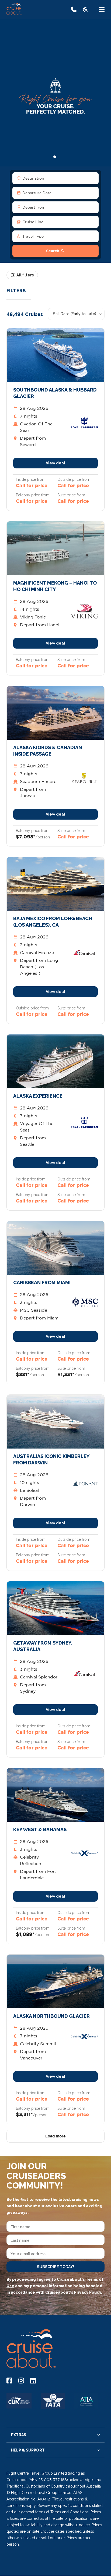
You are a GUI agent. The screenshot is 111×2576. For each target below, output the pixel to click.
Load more (55, 2136)
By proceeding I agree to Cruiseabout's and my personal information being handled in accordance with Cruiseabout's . (55, 2286)
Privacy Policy (88, 2292)
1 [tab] (57, 157)
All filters (25, 275)
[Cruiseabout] (27, 13)
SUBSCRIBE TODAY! (55, 2267)
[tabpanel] (55, 92)
